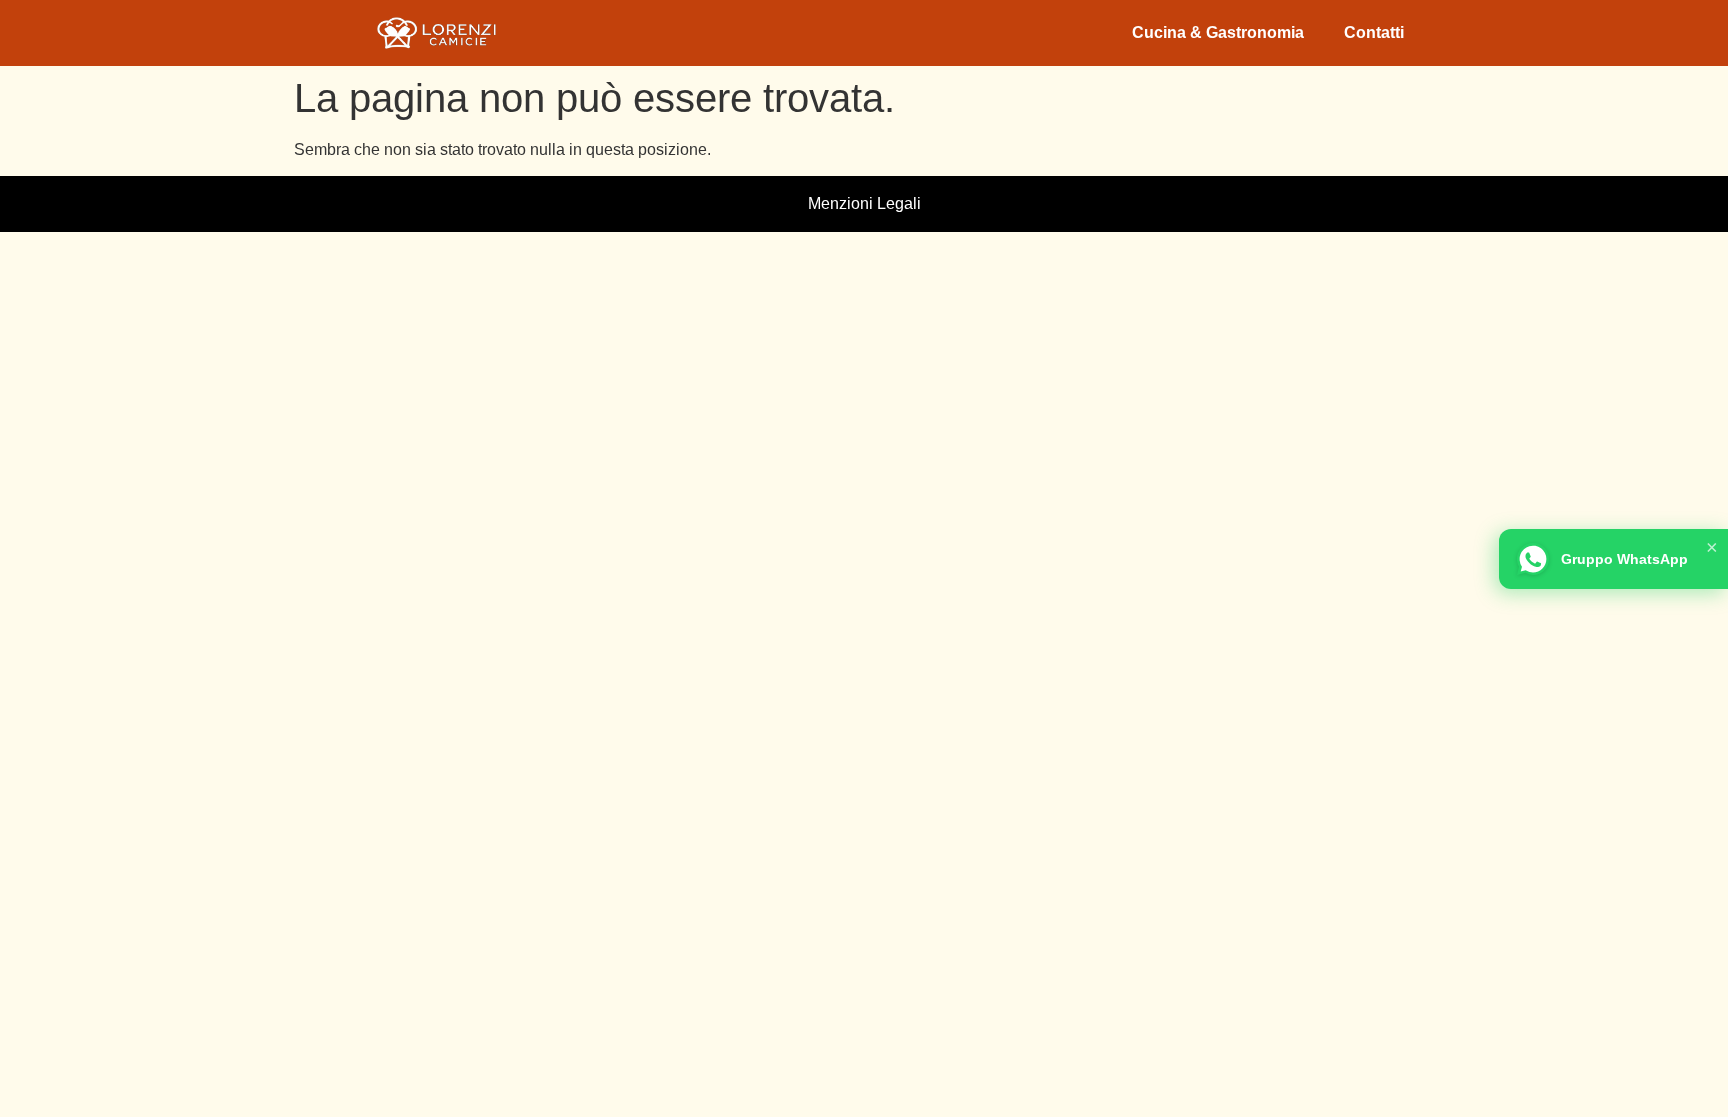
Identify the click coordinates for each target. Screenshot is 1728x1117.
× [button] (1712, 547)
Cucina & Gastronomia (1218, 32)
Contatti (1374, 32)
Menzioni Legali (864, 203)
